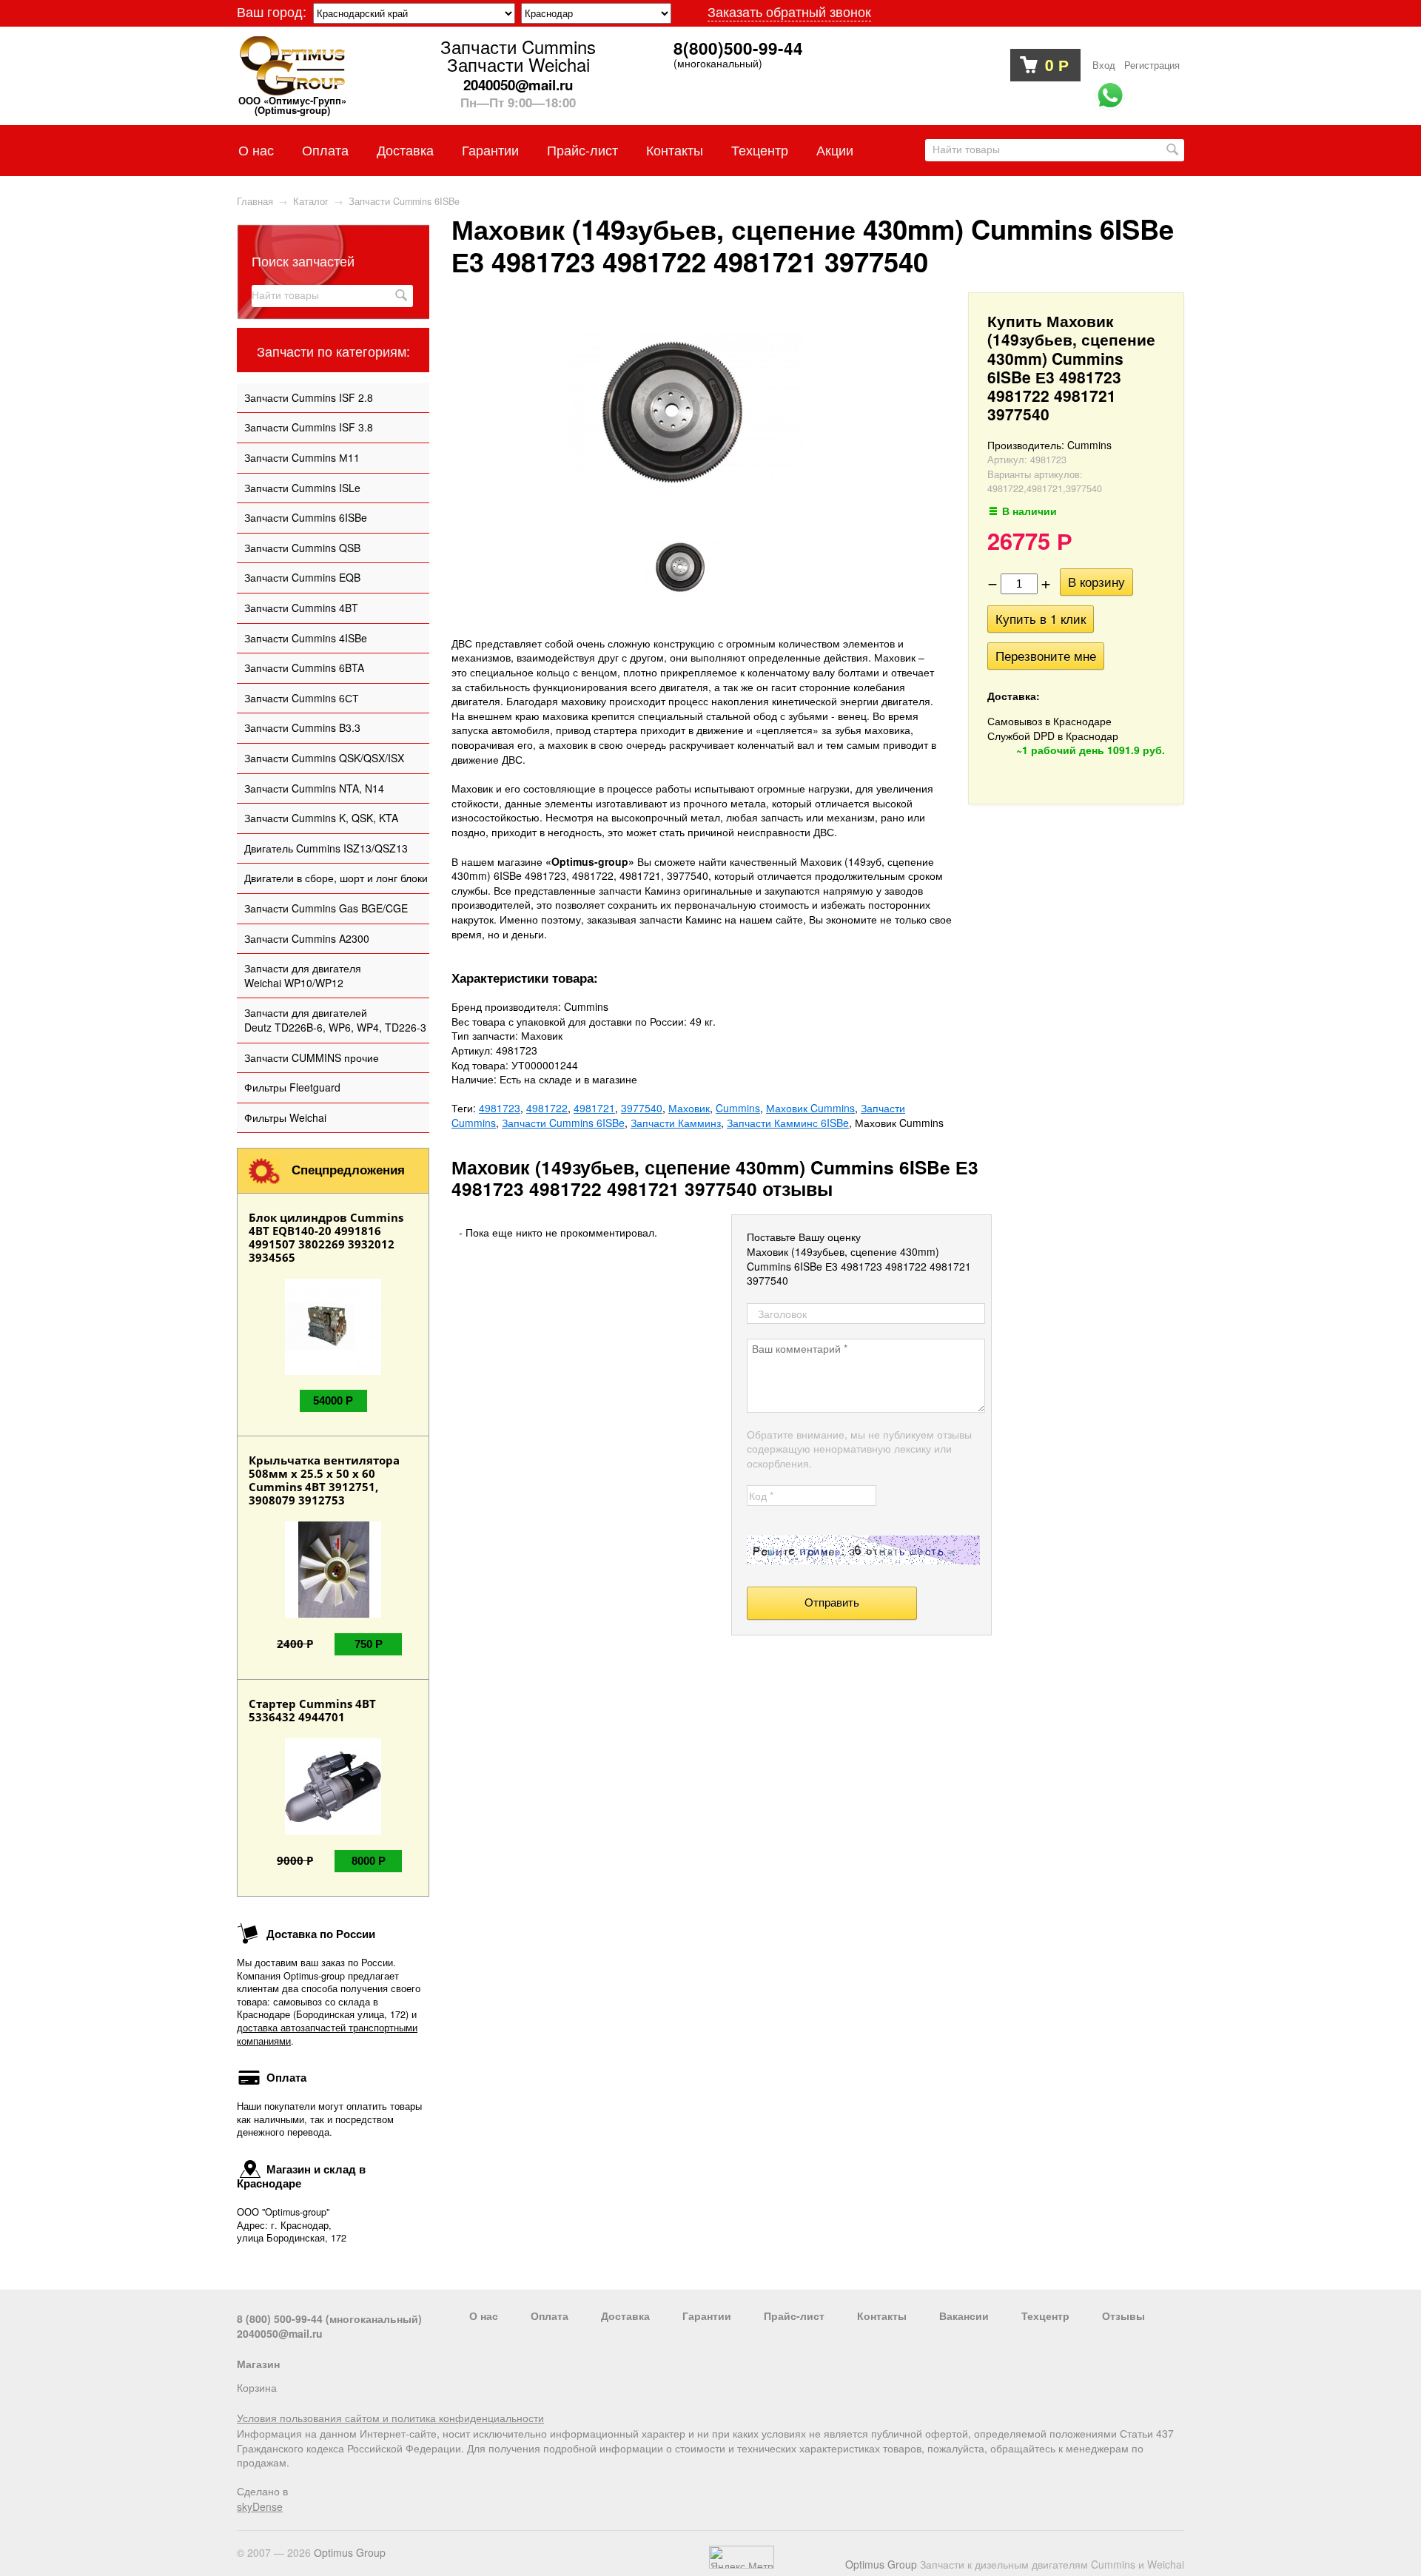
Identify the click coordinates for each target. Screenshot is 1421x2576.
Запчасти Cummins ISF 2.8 (309, 397)
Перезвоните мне (1046, 656)
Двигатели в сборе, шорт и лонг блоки (336, 878)
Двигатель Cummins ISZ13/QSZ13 (326, 848)
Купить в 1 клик (1041, 619)
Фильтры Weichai (285, 1117)
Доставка (405, 149)
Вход (1104, 65)
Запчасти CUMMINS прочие (312, 1057)
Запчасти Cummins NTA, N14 (314, 788)
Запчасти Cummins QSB (302, 548)
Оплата (325, 149)
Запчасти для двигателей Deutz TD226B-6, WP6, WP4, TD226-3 (335, 1020)
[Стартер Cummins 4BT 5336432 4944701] (333, 1830)
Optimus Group (881, 2564)
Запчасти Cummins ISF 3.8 (309, 427)
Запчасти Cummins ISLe (302, 488)
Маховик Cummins (810, 1108)
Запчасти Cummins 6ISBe (306, 517)
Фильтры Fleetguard (292, 1087)
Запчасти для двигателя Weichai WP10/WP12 (303, 975)
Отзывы (1123, 2316)
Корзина (257, 2387)
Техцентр (760, 149)
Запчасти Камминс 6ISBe (788, 1123)
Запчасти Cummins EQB (302, 577)
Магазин (258, 2364)
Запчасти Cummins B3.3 (302, 727)
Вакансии (964, 2316)
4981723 (500, 1108)
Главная (255, 201)
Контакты (675, 149)
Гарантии (490, 149)
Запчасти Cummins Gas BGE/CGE (326, 908)
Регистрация (1152, 65)
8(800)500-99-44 (738, 49)
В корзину (1096, 582)
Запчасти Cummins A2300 (307, 938)
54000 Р (333, 1400)
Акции (835, 149)
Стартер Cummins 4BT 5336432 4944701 (312, 1710)
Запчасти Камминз (676, 1123)
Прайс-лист (582, 149)
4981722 (547, 1108)
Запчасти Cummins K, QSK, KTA (321, 818)
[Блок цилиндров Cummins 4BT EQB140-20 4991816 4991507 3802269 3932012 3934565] (333, 1371)
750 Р (369, 1644)
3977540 (642, 1108)
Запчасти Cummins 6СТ (302, 698)
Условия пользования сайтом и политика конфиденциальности (390, 2418)
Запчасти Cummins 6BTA (304, 667)
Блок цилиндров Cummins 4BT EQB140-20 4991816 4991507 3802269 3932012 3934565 (326, 1237)
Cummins (738, 1108)
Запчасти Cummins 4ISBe (306, 638)
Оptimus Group (350, 2552)
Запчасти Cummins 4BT (301, 608)
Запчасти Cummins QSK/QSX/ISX (324, 758)
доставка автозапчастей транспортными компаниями (327, 2034)
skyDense (260, 2506)
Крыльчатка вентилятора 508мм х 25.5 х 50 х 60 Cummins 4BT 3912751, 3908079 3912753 (324, 1480)
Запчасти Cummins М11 (302, 457)
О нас (256, 149)
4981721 (594, 1108)
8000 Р (369, 1861)
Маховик (689, 1108)
